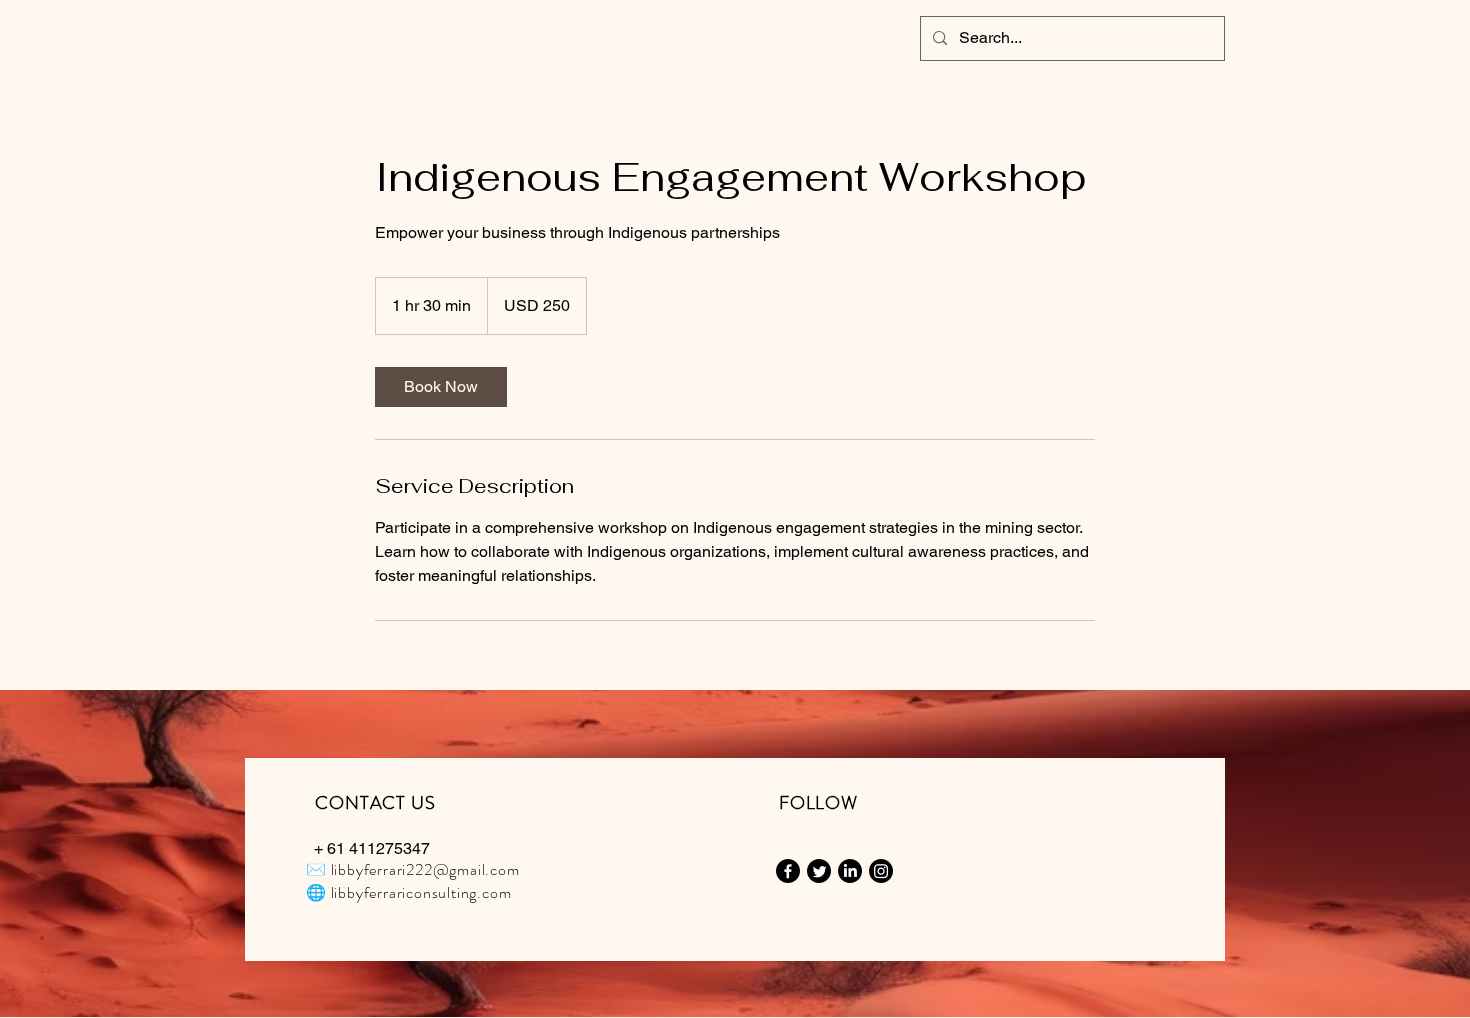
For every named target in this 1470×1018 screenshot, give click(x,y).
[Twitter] (819, 871)
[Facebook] (788, 871)
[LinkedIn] (850, 871)
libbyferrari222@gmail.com (425, 869)
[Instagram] (881, 871)
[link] (441, 387)
